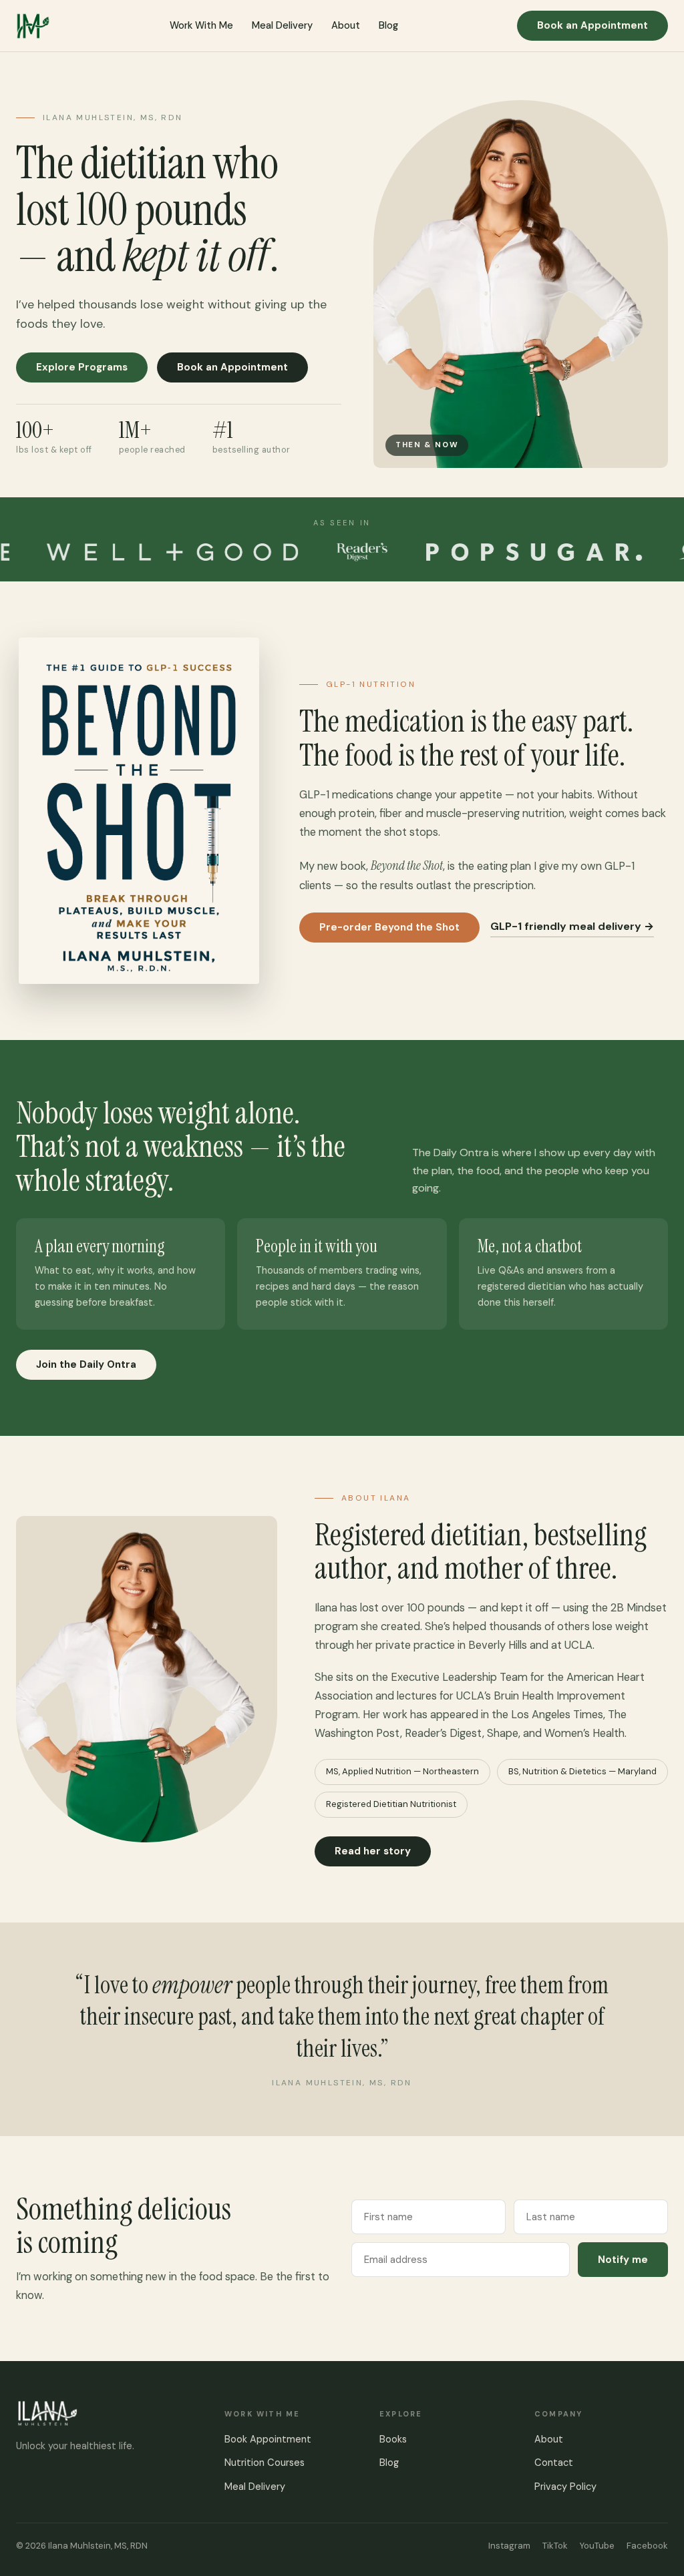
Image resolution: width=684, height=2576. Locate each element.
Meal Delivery (282, 25)
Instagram (509, 2546)
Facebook (647, 2546)
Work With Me (201, 25)
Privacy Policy (565, 2487)
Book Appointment (268, 2439)
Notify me (623, 2260)
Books (393, 2439)
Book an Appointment (592, 25)
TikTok (555, 2546)
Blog (388, 25)
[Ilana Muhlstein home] (33, 26)
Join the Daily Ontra (86, 1364)
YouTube (597, 2546)
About (346, 25)
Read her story (373, 1851)
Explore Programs (82, 367)
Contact (554, 2463)
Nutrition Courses (265, 2463)
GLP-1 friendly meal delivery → (572, 926)
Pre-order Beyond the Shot (389, 927)
